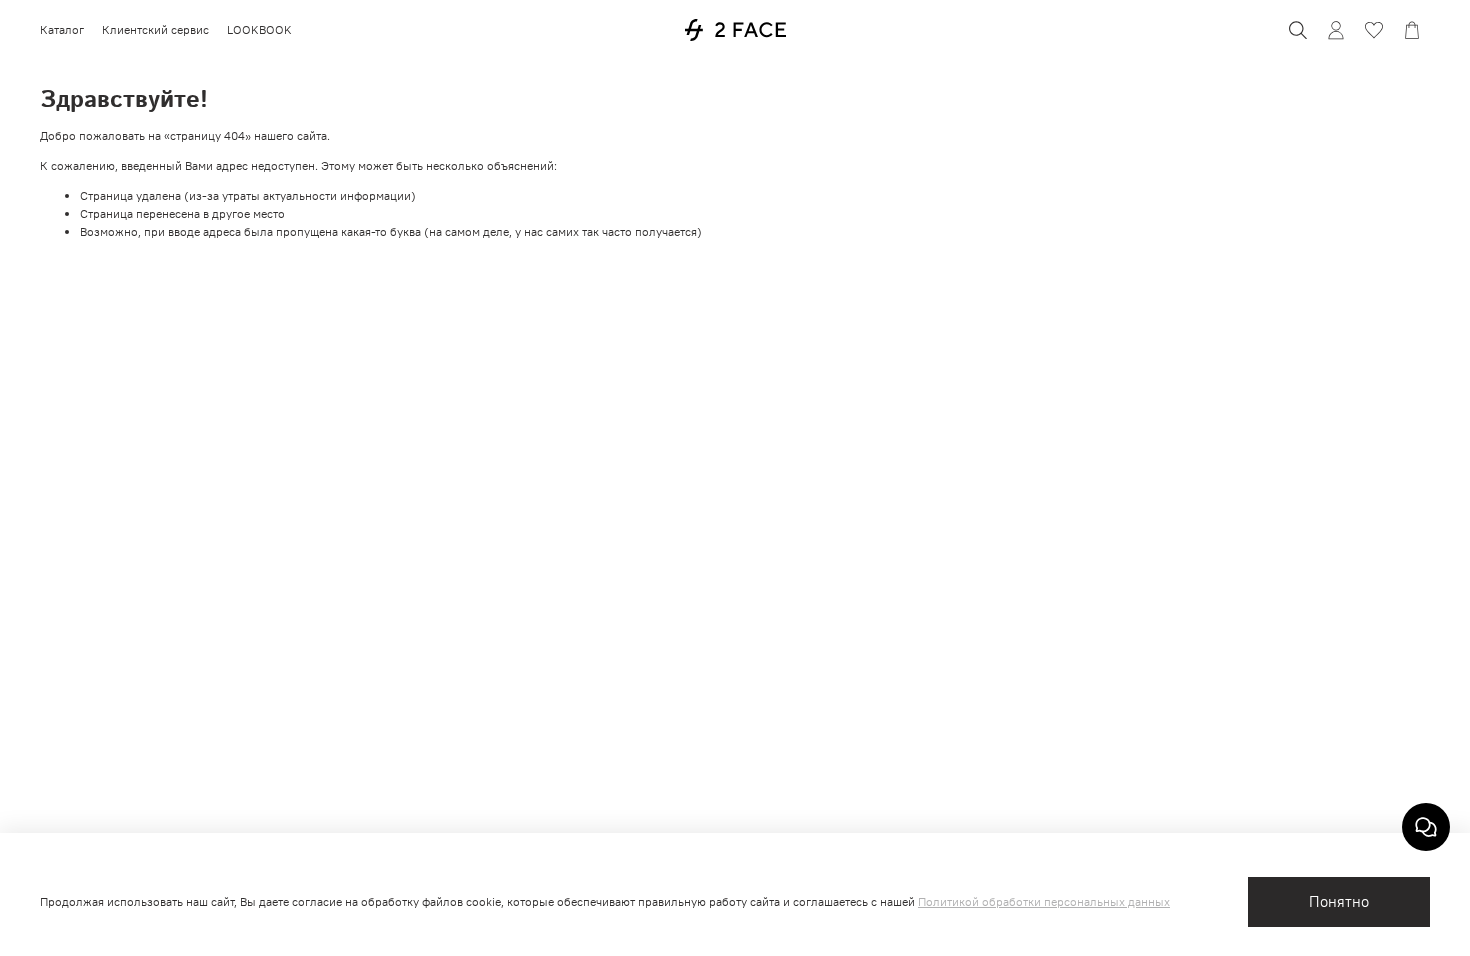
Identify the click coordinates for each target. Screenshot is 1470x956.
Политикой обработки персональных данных (1044, 901)
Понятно (1339, 901)
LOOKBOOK (259, 29)
